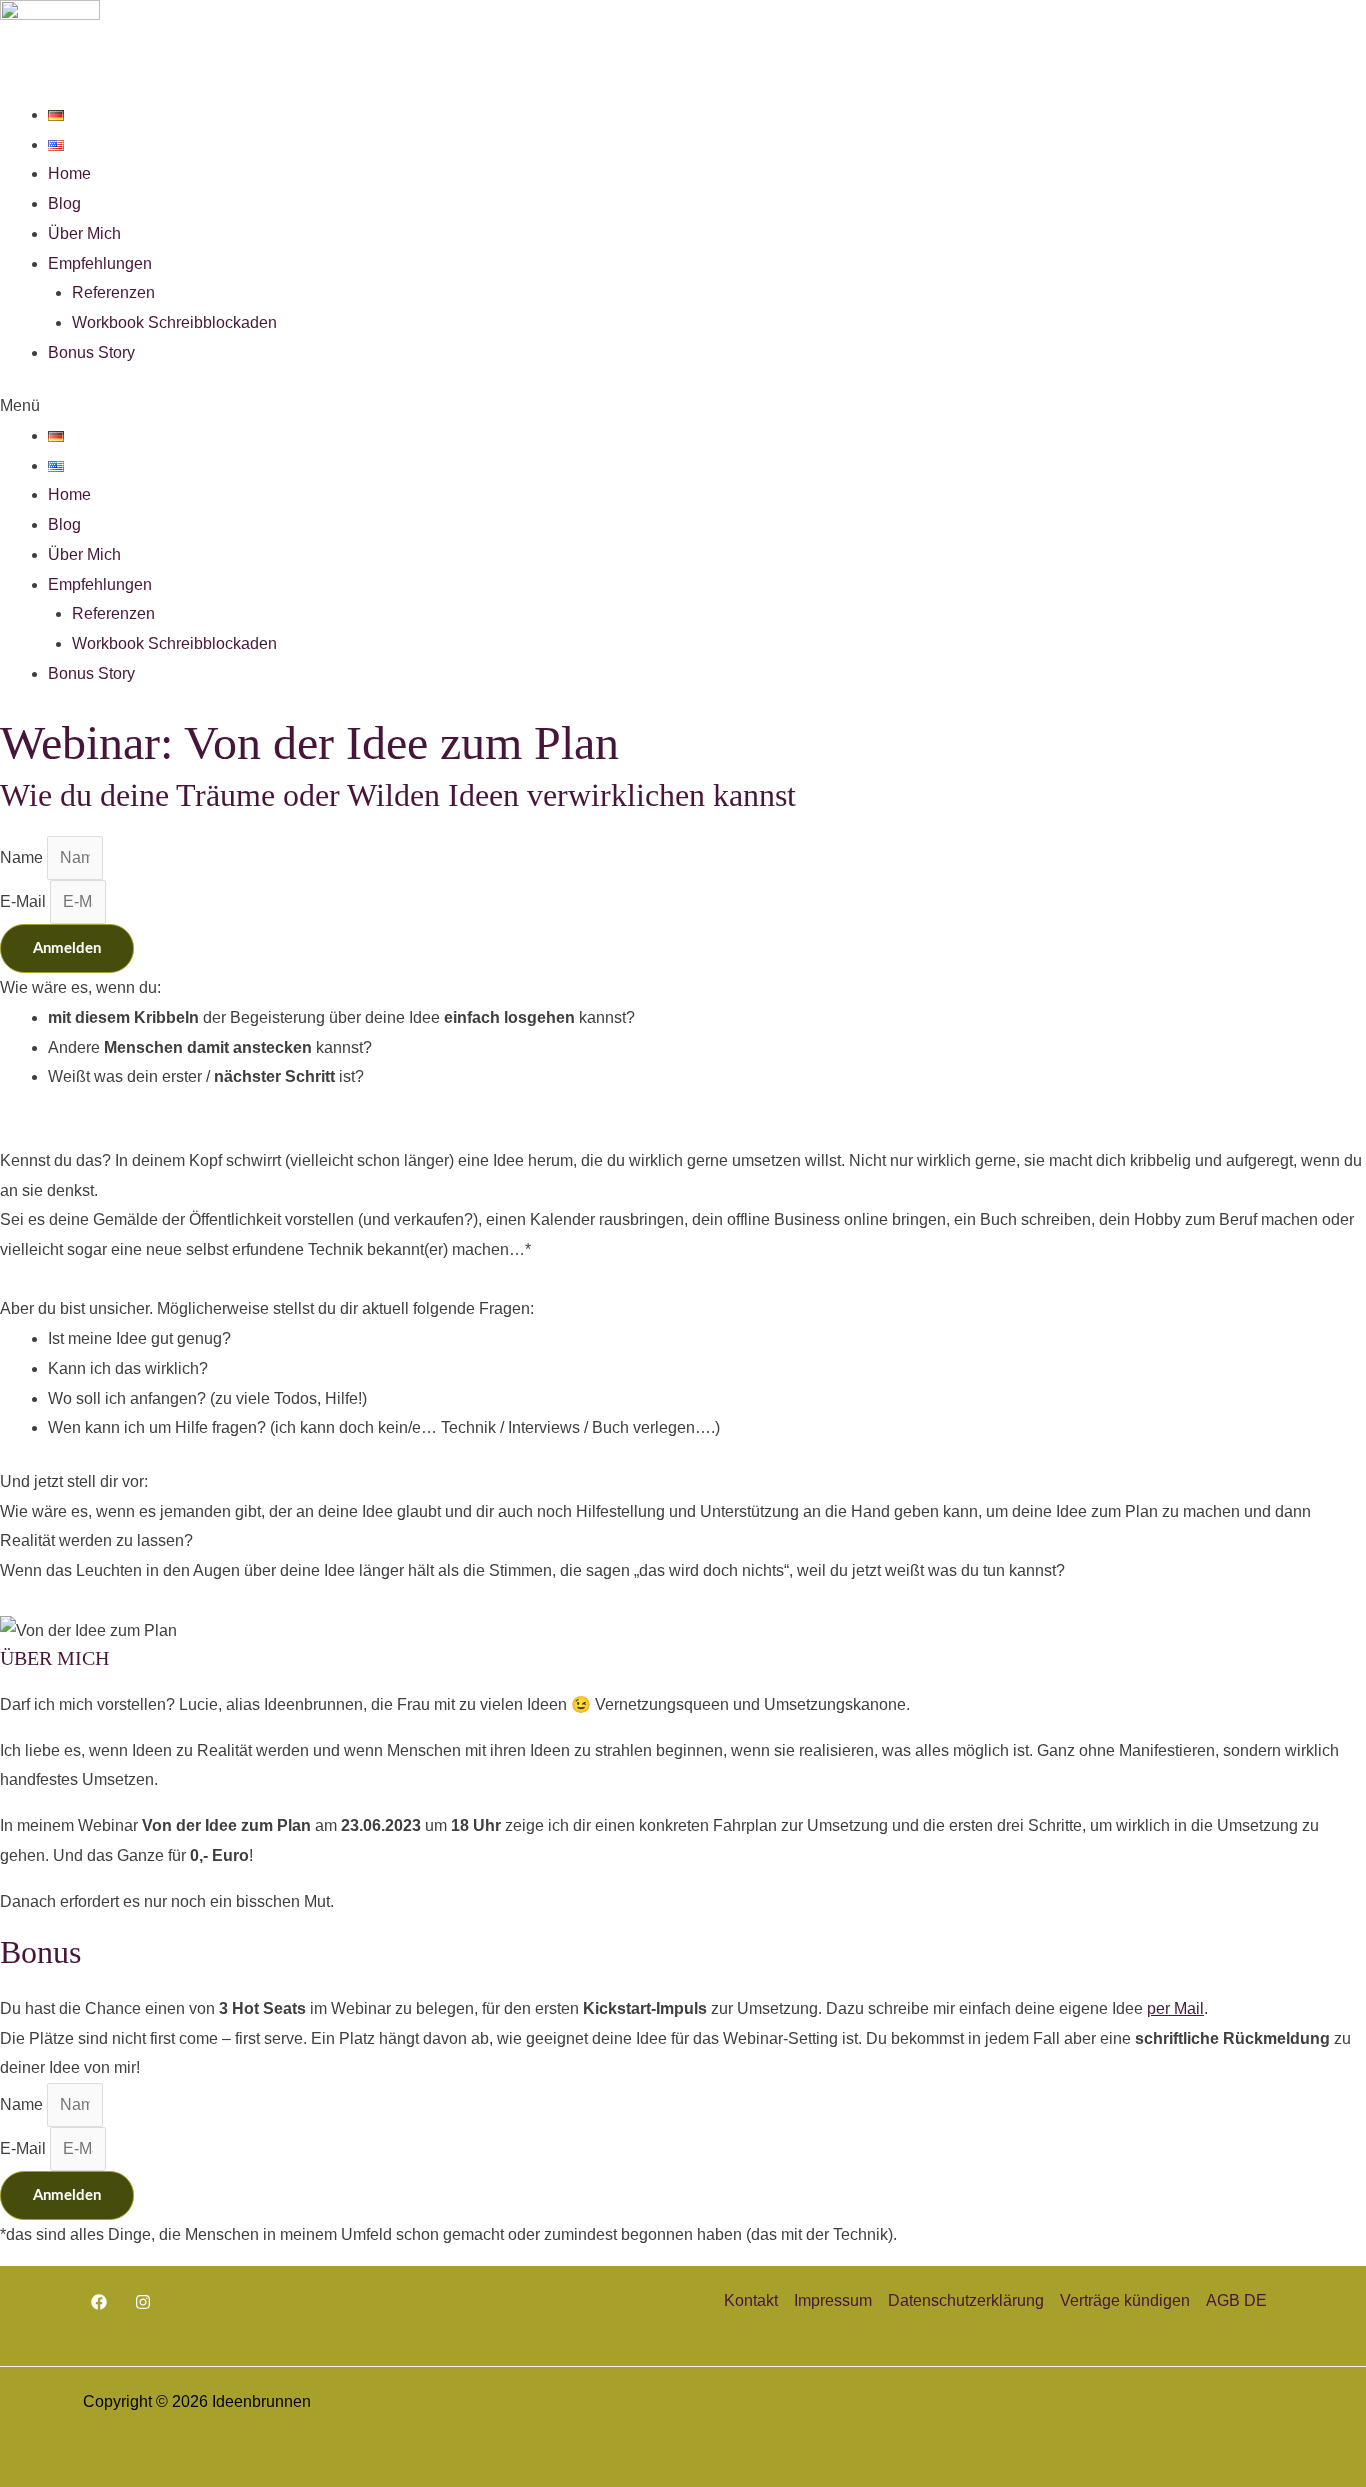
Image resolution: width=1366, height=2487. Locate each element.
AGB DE (1236, 2300)
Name (23, 857)
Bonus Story (91, 352)
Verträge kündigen (1125, 2300)
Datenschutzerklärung (966, 2300)
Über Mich (84, 233)
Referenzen (113, 292)
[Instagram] (143, 2302)
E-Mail (25, 901)
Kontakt (751, 2300)
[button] (683, 406)
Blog (64, 203)
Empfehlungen (100, 263)
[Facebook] (99, 2302)
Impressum (833, 2300)
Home (69, 173)
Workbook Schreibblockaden (174, 322)
